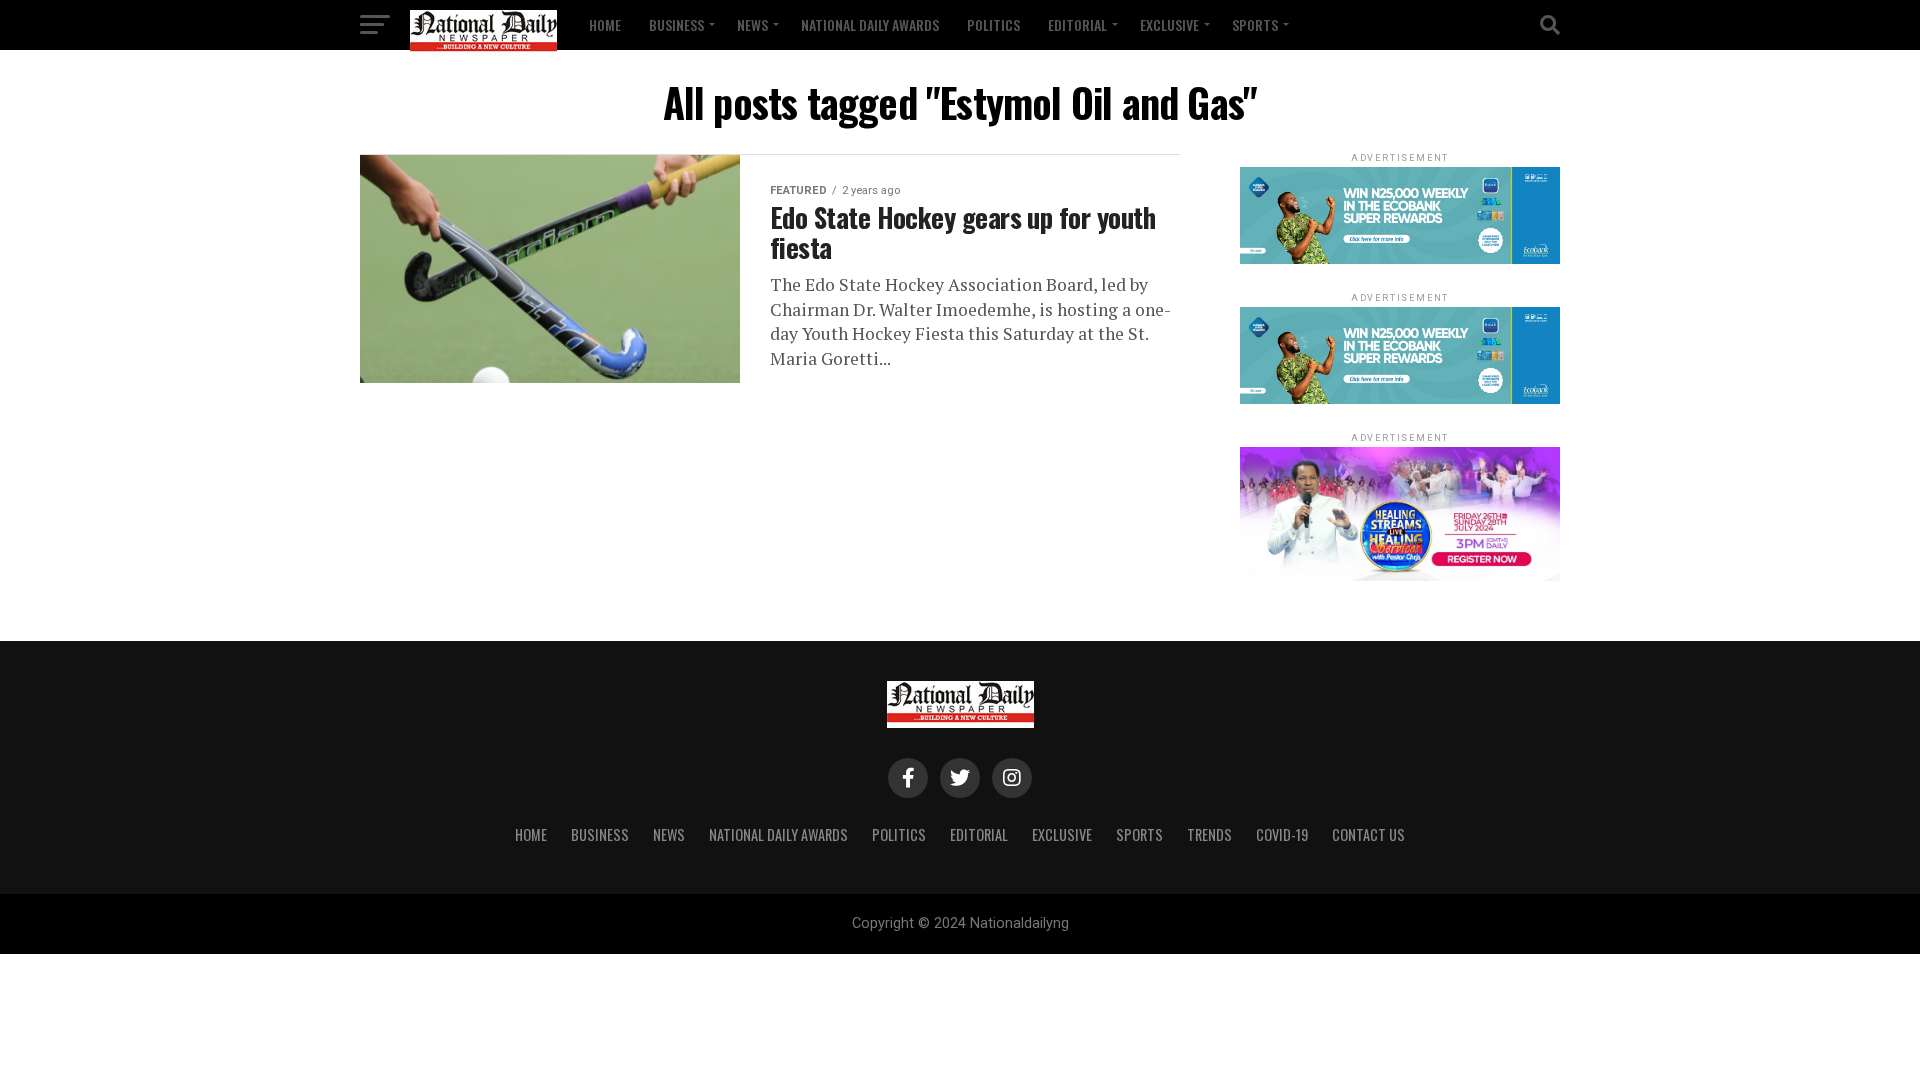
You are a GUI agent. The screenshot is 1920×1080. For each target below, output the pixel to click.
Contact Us (1368, 834)
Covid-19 (1282, 834)
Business (676, 24)
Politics (993, 24)
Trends (1209, 834)
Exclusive (1169, 24)
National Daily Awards (870, 24)
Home (605, 24)
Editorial (1077, 24)
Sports (1255, 24)
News (752, 24)
